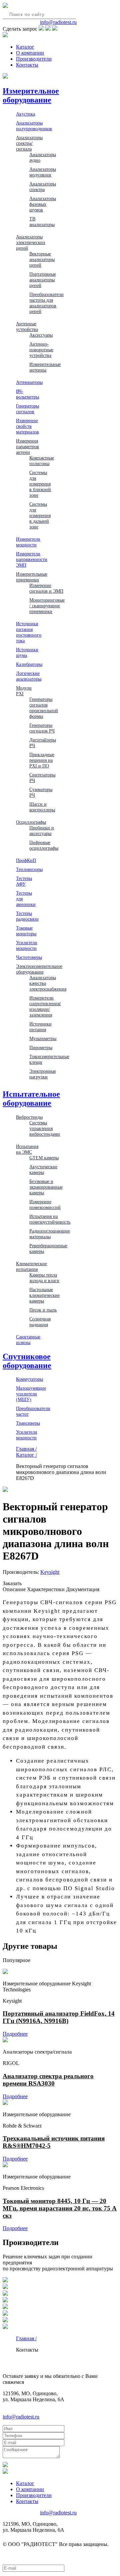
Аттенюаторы (29, 382)
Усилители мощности (27, 945)
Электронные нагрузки (43, 1074)
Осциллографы (31, 822)
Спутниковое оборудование (27, 1361)
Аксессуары (41, 335)
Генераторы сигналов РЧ (42, 728)
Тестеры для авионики (26, 899)
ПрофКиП (26, 860)
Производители (34, 59)
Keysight (50, 1572)
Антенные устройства (27, 326)
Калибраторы (29, 664)
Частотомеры (29, 957)
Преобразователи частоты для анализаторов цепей (46, 303)
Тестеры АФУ (24, 881)
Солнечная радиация (40, 1322)
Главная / (26, 1449)
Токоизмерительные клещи (49, 1059)
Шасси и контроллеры (42, 807)
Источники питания (40, 1027)
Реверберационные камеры (48, 1248)
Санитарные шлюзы (28, 1340)
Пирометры (41, 1047)
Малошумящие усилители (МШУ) (31, 1394)
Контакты (27, 65)
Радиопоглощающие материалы (50, 1234)
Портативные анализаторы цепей (43, 280)
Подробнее (15, 2034)
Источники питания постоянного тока (29, 632)
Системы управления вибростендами (45, 1128)
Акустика (25, 114)
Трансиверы (28, 1423)
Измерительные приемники (32, 577)
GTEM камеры (44, 1158)
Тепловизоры (29, 869)
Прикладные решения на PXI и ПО (42, 760)
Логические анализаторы (29, 676)
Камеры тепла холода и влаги (44, 1278)
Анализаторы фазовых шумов (43, 204)
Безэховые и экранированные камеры (46, 1187)
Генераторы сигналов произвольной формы (44, 708)
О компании (30, 53)
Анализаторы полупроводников (34, 126)
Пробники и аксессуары (42, 831)
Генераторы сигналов (27, 409)
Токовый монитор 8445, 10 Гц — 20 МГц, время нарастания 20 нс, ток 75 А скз (60, 2208)
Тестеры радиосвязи (27, 916)
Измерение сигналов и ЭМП (46, 588)
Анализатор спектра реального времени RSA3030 (48, 2080)
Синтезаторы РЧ (42, 778)
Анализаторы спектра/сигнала (29, 143)
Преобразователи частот (33, 1411)
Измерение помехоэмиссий (45, 1204)
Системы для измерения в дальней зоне (40, 515)
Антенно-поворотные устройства (41, 350)
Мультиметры (43, 1038)
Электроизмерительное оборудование (39, 969)
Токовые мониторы (26, 931)
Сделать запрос (20, 29)
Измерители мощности (28, 542)
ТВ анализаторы (42, 222)
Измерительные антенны (45, 367)
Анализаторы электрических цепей (31, 242)
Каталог (25, 47)
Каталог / (26, 1455)
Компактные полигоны (42, 461)
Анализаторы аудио (43, 157)
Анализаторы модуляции (43, 172)
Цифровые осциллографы (44, 845)
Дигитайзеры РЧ (43, 743)
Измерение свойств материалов (27, 426)
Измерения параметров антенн (27, 446)
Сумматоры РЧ (41, 792)
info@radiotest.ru (58, 22)
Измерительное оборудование (31, 95)
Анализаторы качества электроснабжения (48, 983)
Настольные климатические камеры (44, 1295)
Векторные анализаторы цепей (42, 259)
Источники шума (27, 652)
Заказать (12, 1583)
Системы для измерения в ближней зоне (40, 484)
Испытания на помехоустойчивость (50, 1219)
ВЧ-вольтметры (27, 394)
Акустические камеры (43, 1169)
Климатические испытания (31, 1266)
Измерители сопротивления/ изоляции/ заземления (45, 1006)
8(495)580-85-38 (21, 22)
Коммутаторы (29, 1379)
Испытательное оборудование (31, 1099)
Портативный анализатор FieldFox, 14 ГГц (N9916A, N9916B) (59, 2017)
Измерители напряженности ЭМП (32, 559)
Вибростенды (29, 1117)
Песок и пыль (43, 1310)
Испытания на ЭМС (27, 1149)
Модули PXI (24, 691)
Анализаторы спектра (43, 187)
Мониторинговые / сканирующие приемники (47, 606)
